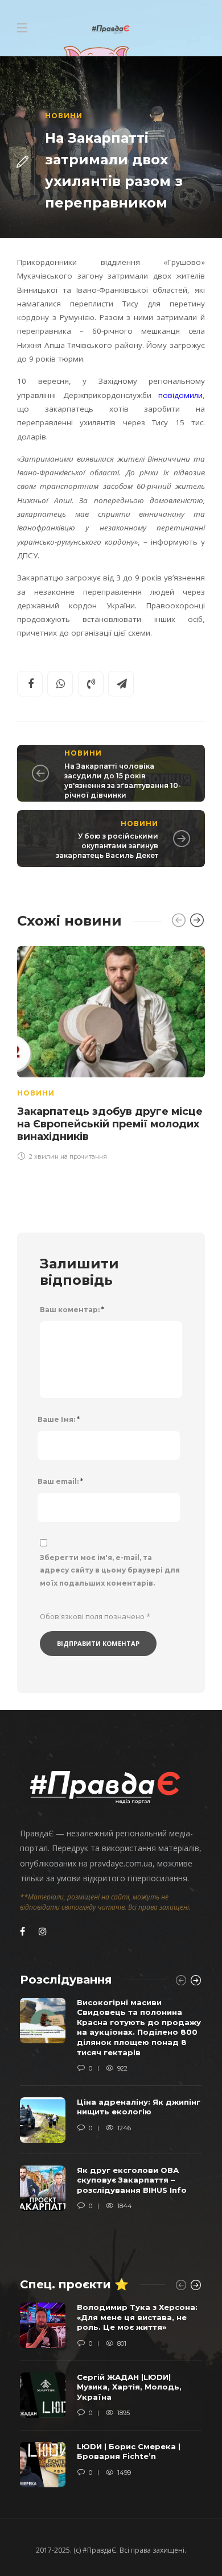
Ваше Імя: (59, 1419)
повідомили (177, 395)
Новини (64, 116)
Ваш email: (60, 1481)
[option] (111, 1051)
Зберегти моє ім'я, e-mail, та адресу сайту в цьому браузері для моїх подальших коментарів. (110, 1571)
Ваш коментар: (72, 1310)
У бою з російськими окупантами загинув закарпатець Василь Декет (107, 846)
